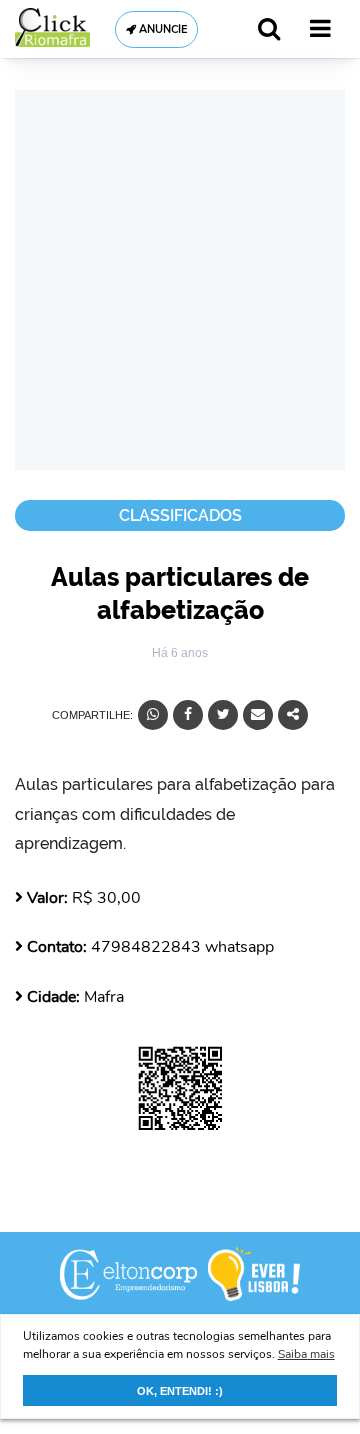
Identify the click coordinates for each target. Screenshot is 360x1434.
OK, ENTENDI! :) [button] (180, 1391)
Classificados (180, 515)
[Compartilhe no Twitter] (223, 715)
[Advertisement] (180, 280)
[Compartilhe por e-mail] (258, 715)
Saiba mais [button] (306, 1354)
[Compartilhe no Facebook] (188, 715)
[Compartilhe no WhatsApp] (153, 715)
